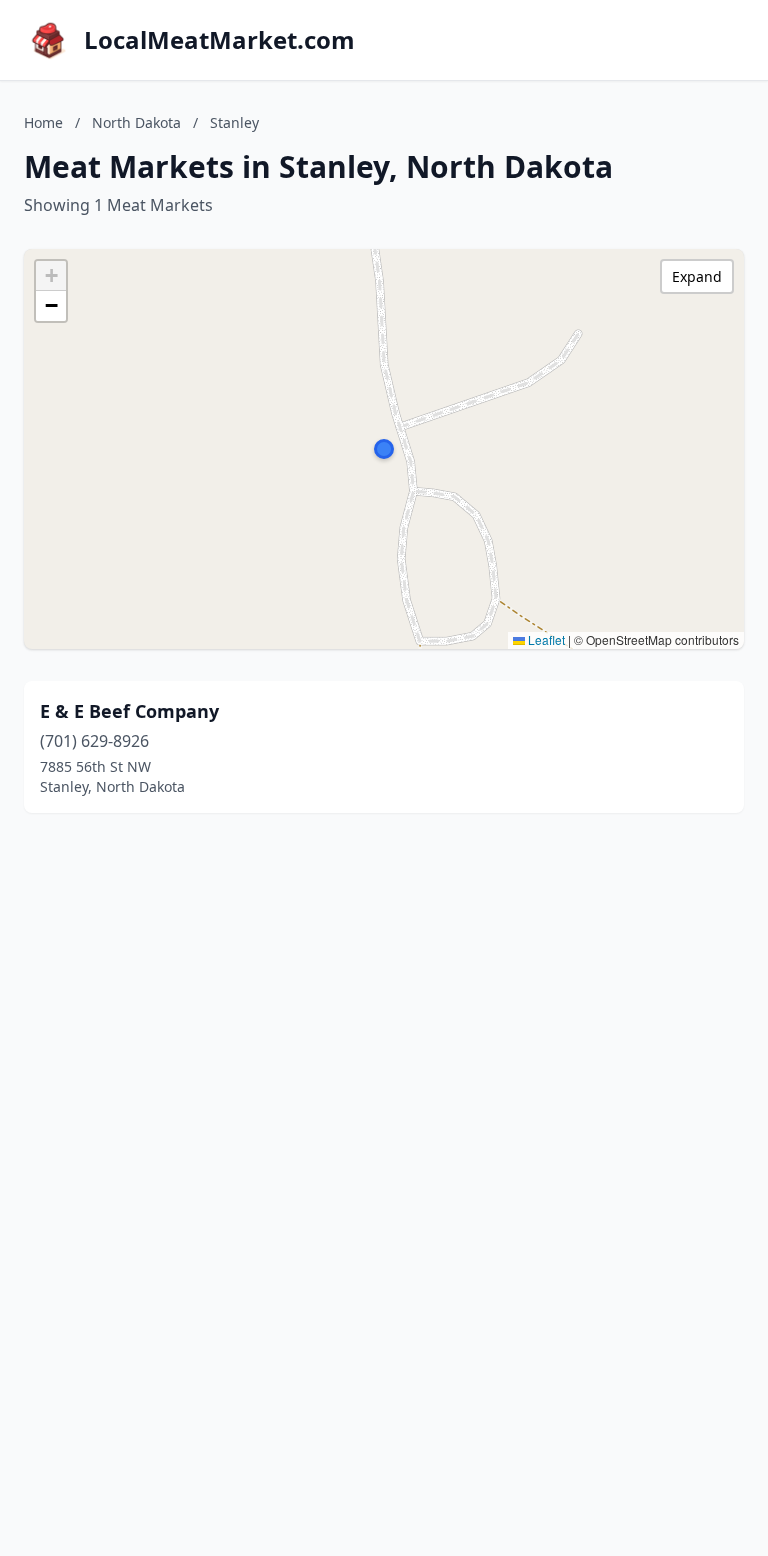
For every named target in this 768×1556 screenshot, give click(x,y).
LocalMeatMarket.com (219, 40)
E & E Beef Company (129, 711)
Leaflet (545, 639)
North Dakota (136, 122)
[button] (384, 449)
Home (43, 122)
